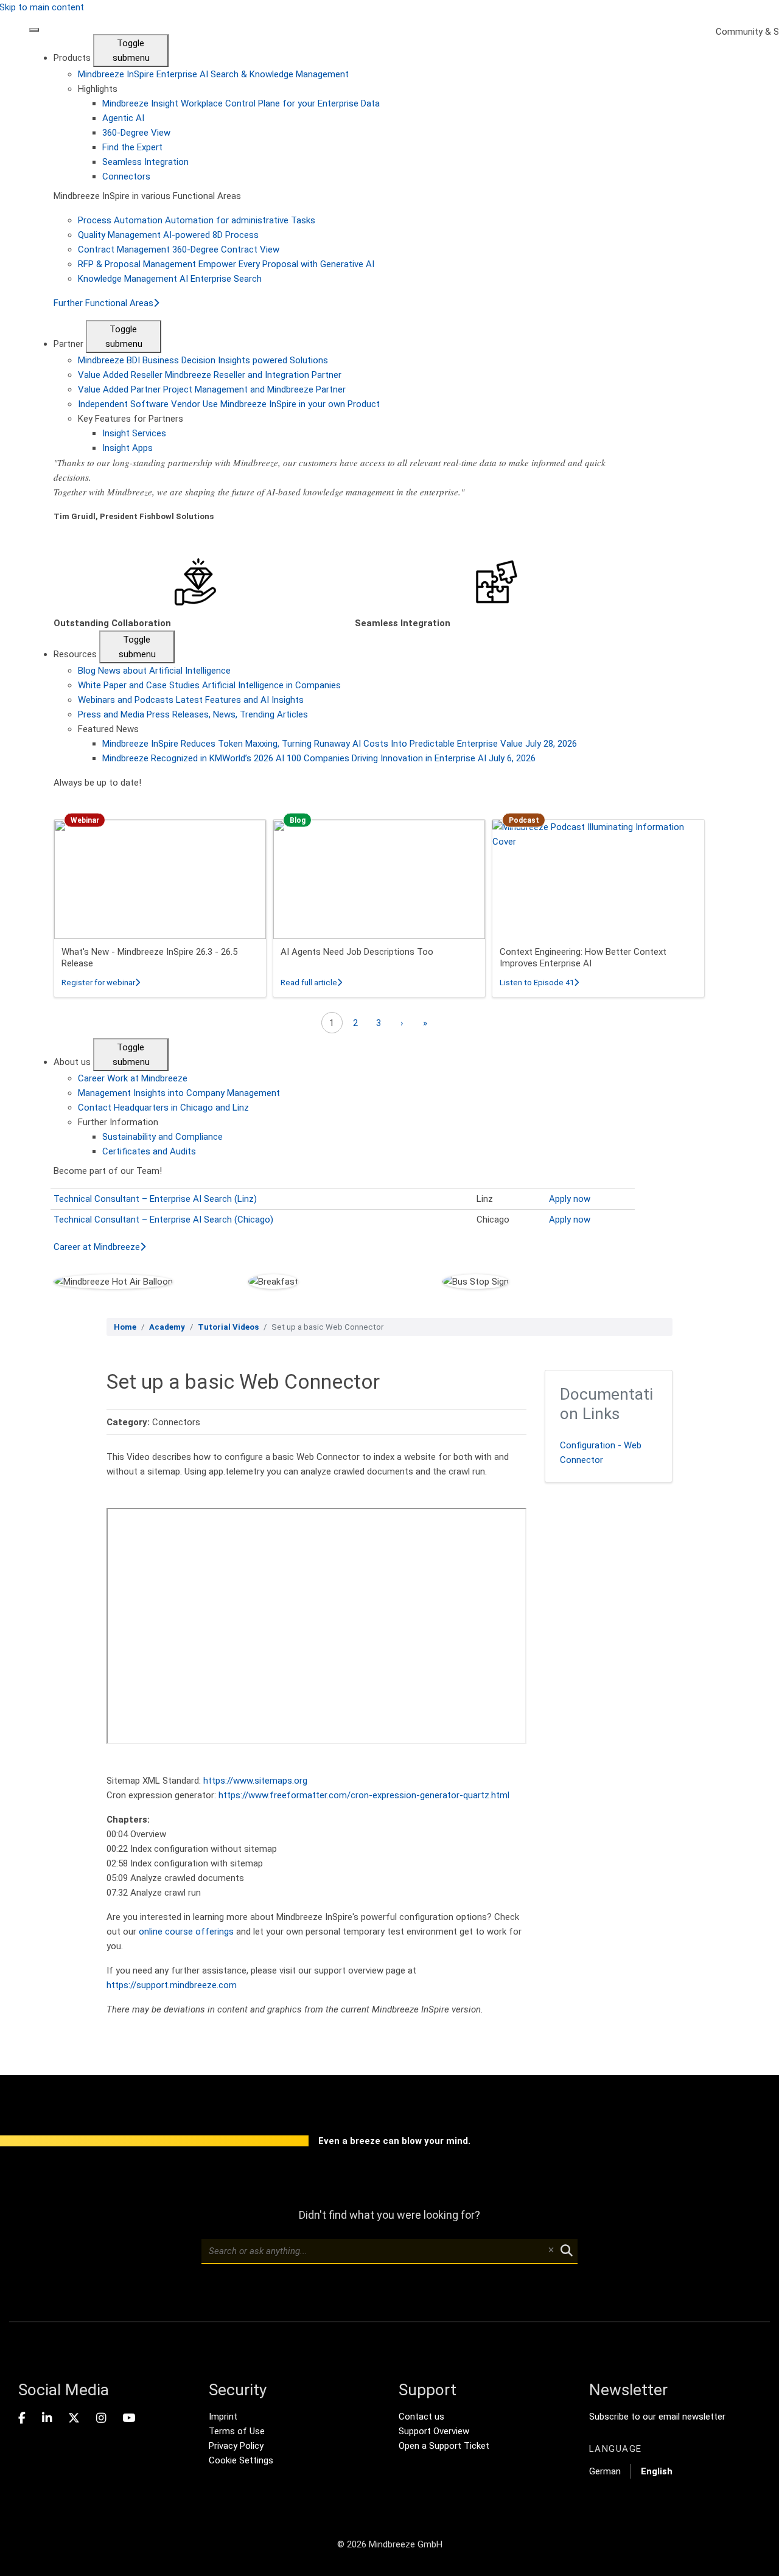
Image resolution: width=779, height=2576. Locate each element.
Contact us (421, 2417)
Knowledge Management (170, 279)
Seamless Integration (145, 162)
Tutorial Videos (228, 1327)
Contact (163, 1108)
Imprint (223, 2417)
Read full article (311, 983)
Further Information (118, 1122)
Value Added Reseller (210, 375)
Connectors (126, 176)
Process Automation (197, 220)
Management (179, 1093)
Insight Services (134, 433)
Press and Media (193, 714)
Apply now (570, 1199)
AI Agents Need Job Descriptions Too (357, 952)
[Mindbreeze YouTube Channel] (129, 2418)
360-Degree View (136, 133)
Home (125, 1327)
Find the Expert (132, 147)
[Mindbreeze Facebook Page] (22, 2418)
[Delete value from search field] (551, 2251)
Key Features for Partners (131, 419)
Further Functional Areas (103, 303)
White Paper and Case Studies (209, 685)
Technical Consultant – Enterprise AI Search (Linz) (155, 1199)
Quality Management (168, 235)
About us (73, 1062)
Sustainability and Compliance (162, 1137)
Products (73, 58)
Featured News (108, 729)
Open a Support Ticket (444, 2446)
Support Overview (434, 2431)
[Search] (567, 2251)
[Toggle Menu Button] (34, 30)
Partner (70, 344)
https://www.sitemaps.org (255, 1781)
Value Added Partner (212, 389)
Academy (167, 1327)
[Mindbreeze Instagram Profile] (101, 2418)
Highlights (98, 89)
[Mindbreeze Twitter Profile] (74, 2418)
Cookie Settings (241, 2460)
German (605, 2471)
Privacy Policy (236, 2446)
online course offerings (186, 1932)
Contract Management (179, 250)
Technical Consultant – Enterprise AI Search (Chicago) (163, 1220)
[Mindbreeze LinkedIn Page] (47, 2418)
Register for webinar (101, 983)
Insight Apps (128, 448)
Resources (76, 654)
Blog (154, 671)
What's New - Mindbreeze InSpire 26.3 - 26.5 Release (149, 958)
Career (133, 1078)
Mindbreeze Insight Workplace (241, 103)
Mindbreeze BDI (203, 360)
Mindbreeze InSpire (213, 74)
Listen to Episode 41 (539, 983)
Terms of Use (237, 2431)
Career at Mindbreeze (97, 1247)
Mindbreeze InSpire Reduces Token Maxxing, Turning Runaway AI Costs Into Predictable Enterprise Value (340, 744)
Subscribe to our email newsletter (657, 2417)
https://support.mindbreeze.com (172, 1985)
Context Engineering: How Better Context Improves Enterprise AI (583, 958)
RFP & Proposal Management (226, 264)
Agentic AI (123, 118)
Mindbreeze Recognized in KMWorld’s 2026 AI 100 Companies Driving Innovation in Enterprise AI (319, 758)
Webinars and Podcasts (191, 700)
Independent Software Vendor (229, 404)
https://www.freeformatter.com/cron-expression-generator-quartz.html (364, 1795)
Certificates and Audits (149, 1151)
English (657, 2471)
